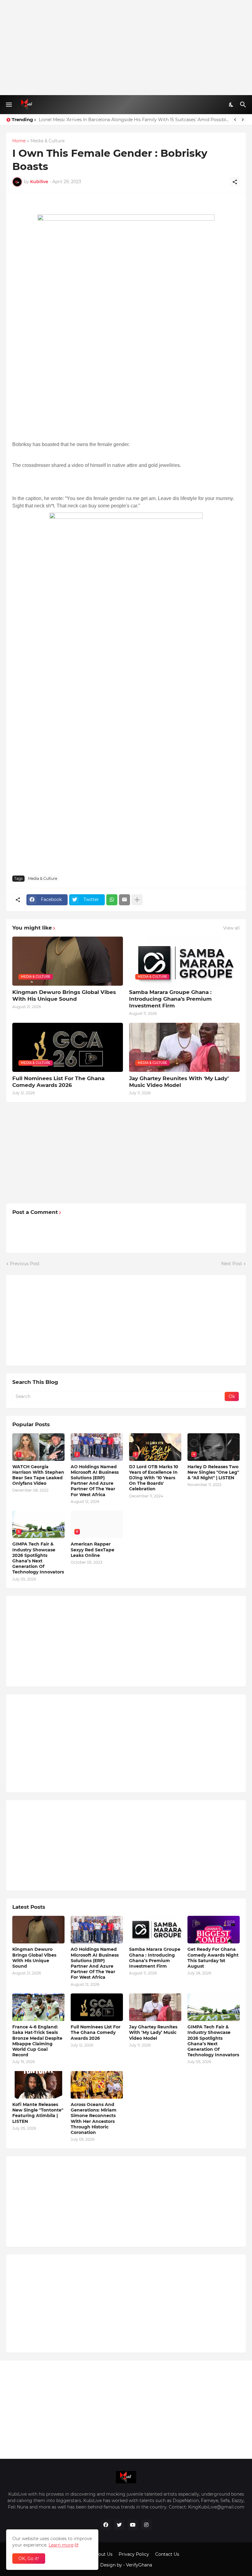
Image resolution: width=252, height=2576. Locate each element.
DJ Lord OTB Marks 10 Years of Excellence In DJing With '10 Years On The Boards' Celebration (154, 1478)
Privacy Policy (134, 2554)
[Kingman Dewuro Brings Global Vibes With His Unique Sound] (38, 1930)
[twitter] (119, 2525)
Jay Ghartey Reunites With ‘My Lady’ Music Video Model (179, 1082)
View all (231, 928)
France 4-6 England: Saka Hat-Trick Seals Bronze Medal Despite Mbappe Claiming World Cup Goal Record (37, 2041)
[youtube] (133, 2525)
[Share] (235, 182)
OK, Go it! (29, 2559)
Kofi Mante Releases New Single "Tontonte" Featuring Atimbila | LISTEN (38, 2113)
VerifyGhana (139, 2565)
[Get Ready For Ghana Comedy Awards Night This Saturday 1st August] (214, 1930)
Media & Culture (47, 141)
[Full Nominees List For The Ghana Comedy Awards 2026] (97, 2007)
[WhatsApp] (112, 900)
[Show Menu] (8, 105)
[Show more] (137, 900)
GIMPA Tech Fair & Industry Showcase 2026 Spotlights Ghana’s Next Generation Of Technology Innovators (38, 1558)
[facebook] (106, 2525)
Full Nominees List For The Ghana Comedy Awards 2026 (58, 1082)
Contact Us (167, 2554)
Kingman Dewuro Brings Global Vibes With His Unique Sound (64, 995)
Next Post (232, 1264)
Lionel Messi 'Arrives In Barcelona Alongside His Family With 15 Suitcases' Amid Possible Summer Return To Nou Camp (134, 120)
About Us (102, 2554)
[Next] (243, 120)
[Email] (124, 900)
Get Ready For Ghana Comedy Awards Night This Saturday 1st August (213, 1958)
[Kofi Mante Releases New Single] (38, 2085)
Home (19, 141)
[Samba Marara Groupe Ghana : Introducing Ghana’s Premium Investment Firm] (155, 1930)
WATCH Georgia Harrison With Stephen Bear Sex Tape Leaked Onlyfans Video (38, 1475)
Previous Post (25, 1264)
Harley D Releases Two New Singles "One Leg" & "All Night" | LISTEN (213, 1472)
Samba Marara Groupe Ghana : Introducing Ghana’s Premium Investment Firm (170, 999)
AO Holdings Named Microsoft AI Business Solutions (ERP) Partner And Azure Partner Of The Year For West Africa (95, 1481)
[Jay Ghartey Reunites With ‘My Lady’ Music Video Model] (155, 2007)
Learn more (61, 2545)
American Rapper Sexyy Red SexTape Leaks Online (93, 1550)
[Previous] (235, 120)
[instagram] (146, 2525)
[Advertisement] (126, 48)
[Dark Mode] (231, 105)
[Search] (244, 105)
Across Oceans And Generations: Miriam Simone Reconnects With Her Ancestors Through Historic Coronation (94, 2118)
